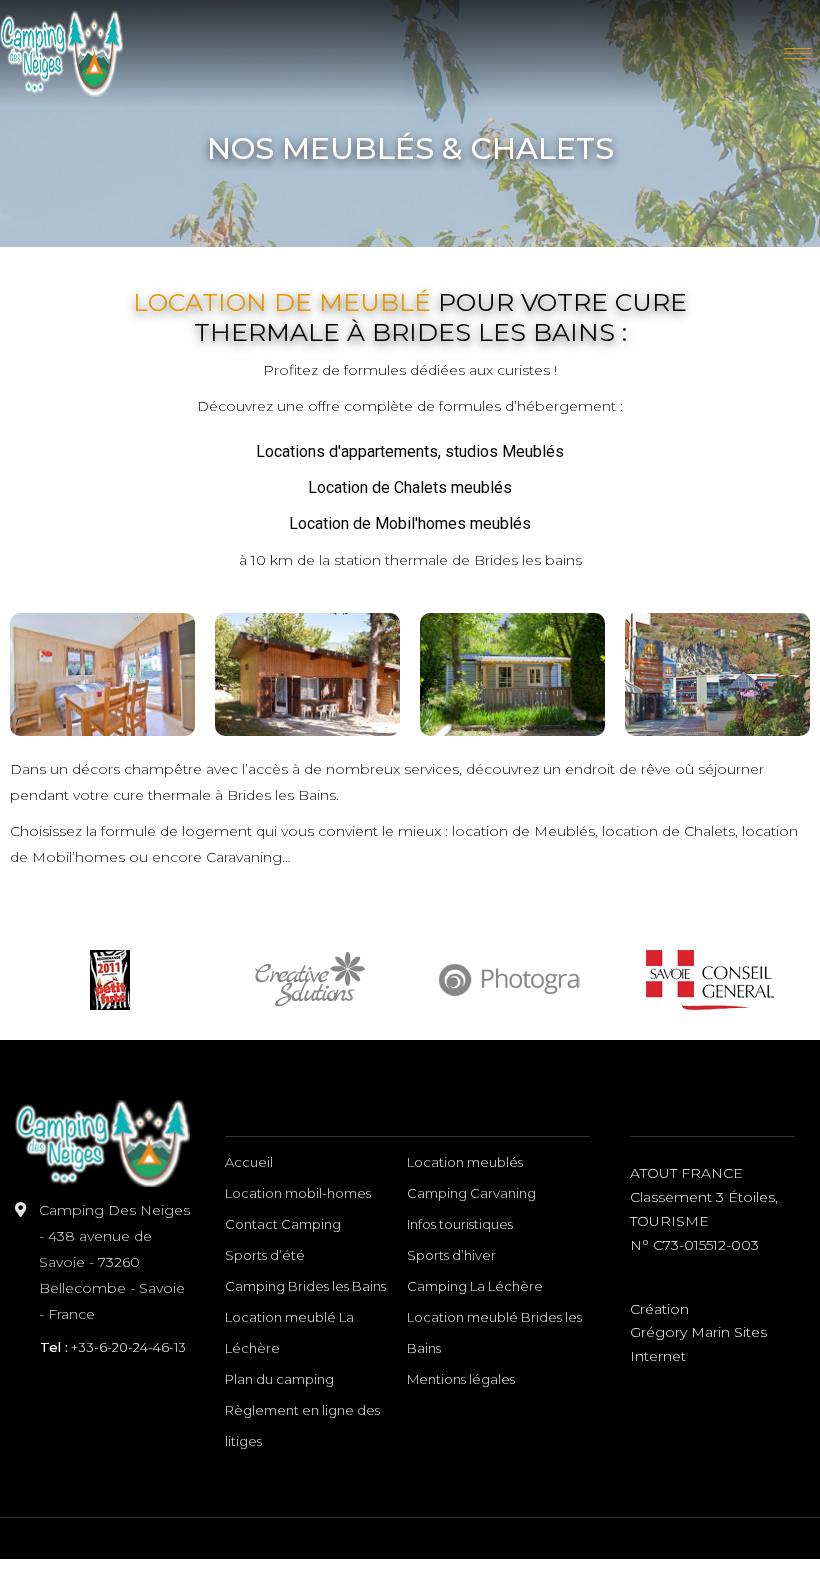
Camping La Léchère (475, 1286)
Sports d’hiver (451, 1255)
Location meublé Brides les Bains (494, 1332)
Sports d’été (265, 1255)
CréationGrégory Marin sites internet (698, 1333)
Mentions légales (461, 1379)
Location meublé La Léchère (289, 1332)
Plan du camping (279, 1379)
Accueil (249, 1162)
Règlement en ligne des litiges (302, 1425)
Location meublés (465, 1162)
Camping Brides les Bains (305, 1286)
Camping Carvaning (471, 1193)
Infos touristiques (460, 1224)
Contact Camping (283, 1224)
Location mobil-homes (298, 1193)
